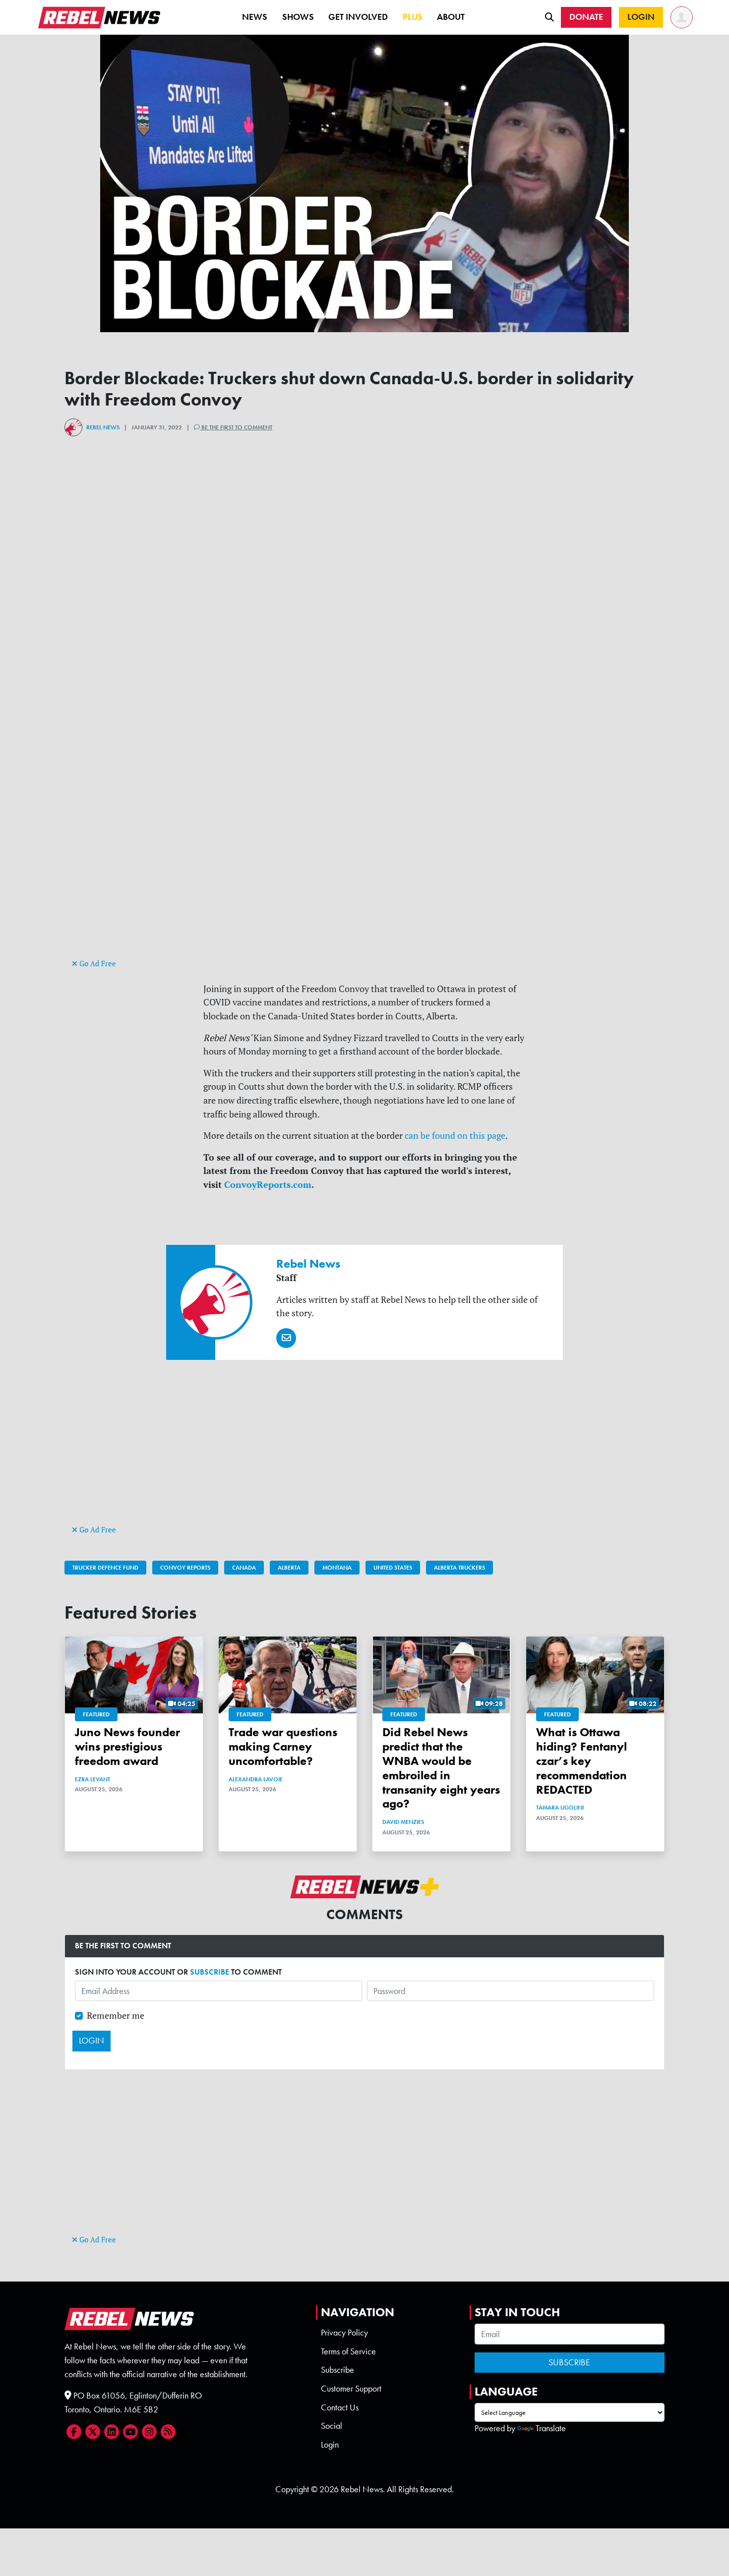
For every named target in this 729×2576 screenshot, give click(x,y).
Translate (551, 2428)
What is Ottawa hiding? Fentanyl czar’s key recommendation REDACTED (581, 1760)
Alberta (289, 1568)
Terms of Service (348, 2351)
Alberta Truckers (459, 1568)
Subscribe (337, 2370)
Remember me (116, 2016)
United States (393, 1568)
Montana (337, 1568)
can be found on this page (455, 1136)
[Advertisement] (364, 887)
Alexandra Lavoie (256, 1779)
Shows (298, 17)
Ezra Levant (92, 1779)
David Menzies (403, 1822)
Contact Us (340, 2407)
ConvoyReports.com (268, 1184)
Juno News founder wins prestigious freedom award (127, 1746)
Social (332, 2426)
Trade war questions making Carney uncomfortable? (283, 1746)
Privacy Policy (344, 2333)
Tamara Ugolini (560, 1808)
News (255, 17)
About (451, 17)
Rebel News (103, 427)
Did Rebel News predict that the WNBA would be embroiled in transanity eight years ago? (441, 1768)
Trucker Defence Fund (105, 1568)
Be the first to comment (236, 427)
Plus (413, 17)
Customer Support (351, 2389)
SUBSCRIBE (210, 1972)
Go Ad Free (97, 964)
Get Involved (358, 17)
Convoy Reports (185, 1568)
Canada (244, 1568)
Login (330, 2445)
